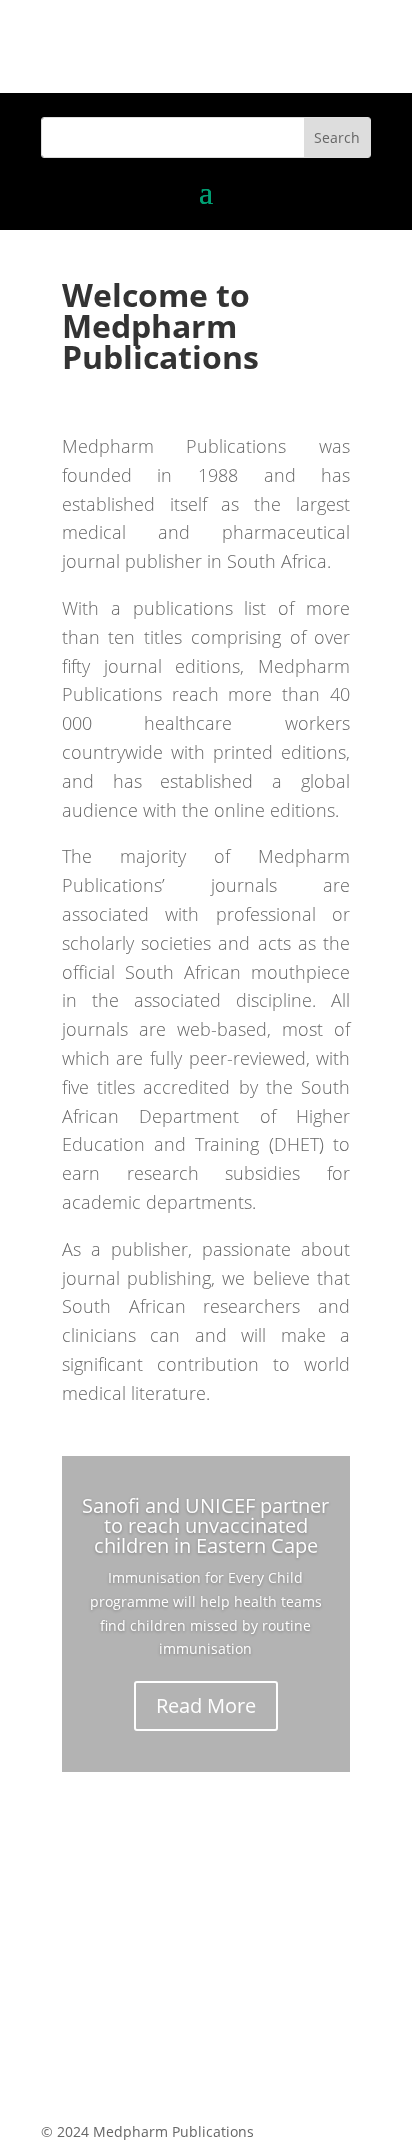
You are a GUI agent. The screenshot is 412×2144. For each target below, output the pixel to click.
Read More (206, 1705)
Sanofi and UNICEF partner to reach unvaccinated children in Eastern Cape (205, 1525)
